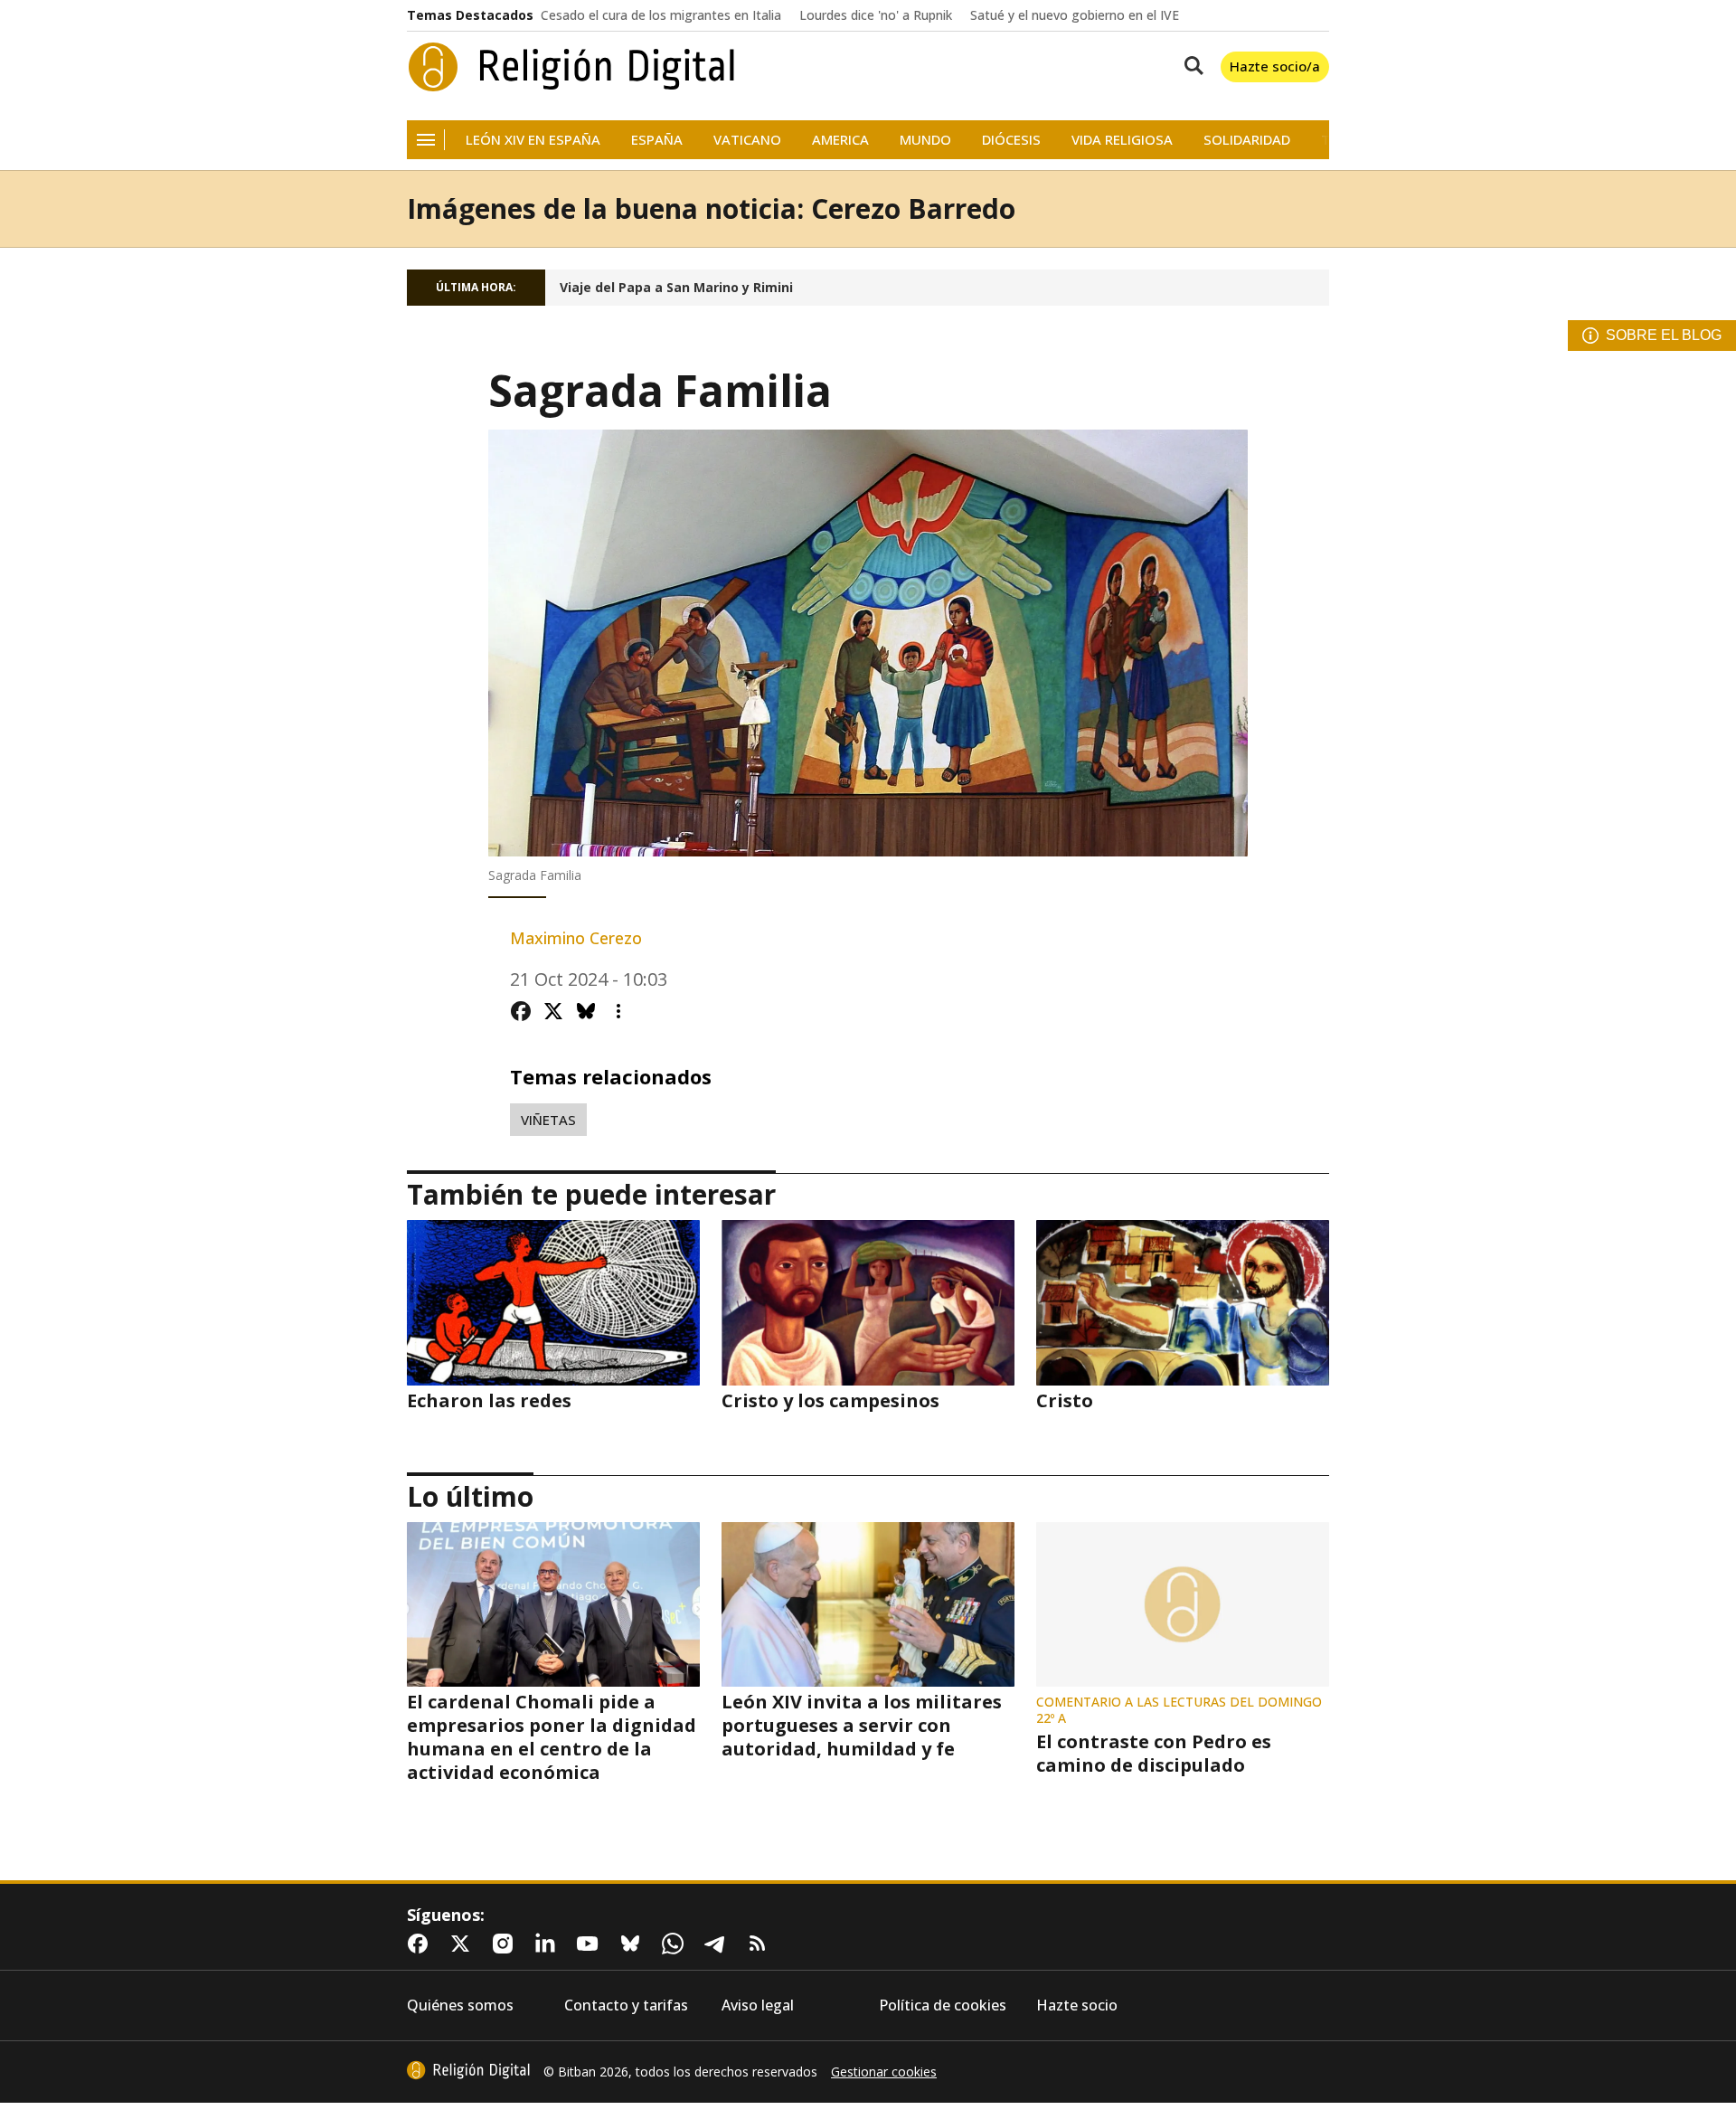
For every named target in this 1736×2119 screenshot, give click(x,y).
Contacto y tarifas (626, 2005)
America (840, 140)
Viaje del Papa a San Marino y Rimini (676, 288)
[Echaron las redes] (553, 1302)
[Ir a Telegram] (719, 1944)
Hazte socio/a (1275, 66)
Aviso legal (758, 2005)
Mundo (925, 140)
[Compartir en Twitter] (553, 1011)
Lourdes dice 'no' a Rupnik (876, 15)
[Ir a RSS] (761, 1944)
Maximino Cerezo (576, 938)
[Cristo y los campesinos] (868, 1302)
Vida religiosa (1122, 140)
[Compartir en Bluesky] (586, 1011)
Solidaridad (1247, 140)
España (657, 140)
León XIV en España (533, 140)
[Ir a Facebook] (421, 1944)
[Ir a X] (464, 1944)
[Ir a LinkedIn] (549, 1944)
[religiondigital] (468, 2070)
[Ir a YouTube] (591, 1944)
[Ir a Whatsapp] (676, 1944)
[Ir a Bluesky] (634, 1944)
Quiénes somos (460, 2005)
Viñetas (548, 1120)
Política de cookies (943, 2005)
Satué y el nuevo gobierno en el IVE (1075, 15)
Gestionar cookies (884, 2072)
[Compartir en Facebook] (521, 1011)
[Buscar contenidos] (1190, 67)
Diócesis (1011, 140)
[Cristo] (1183, 1302)
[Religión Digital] (572, 67)
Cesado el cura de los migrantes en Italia (661, 15)
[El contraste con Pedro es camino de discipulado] (1183, 1604)
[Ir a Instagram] (506, 1944)
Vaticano (747, 140)
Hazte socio (1077, 2005)
